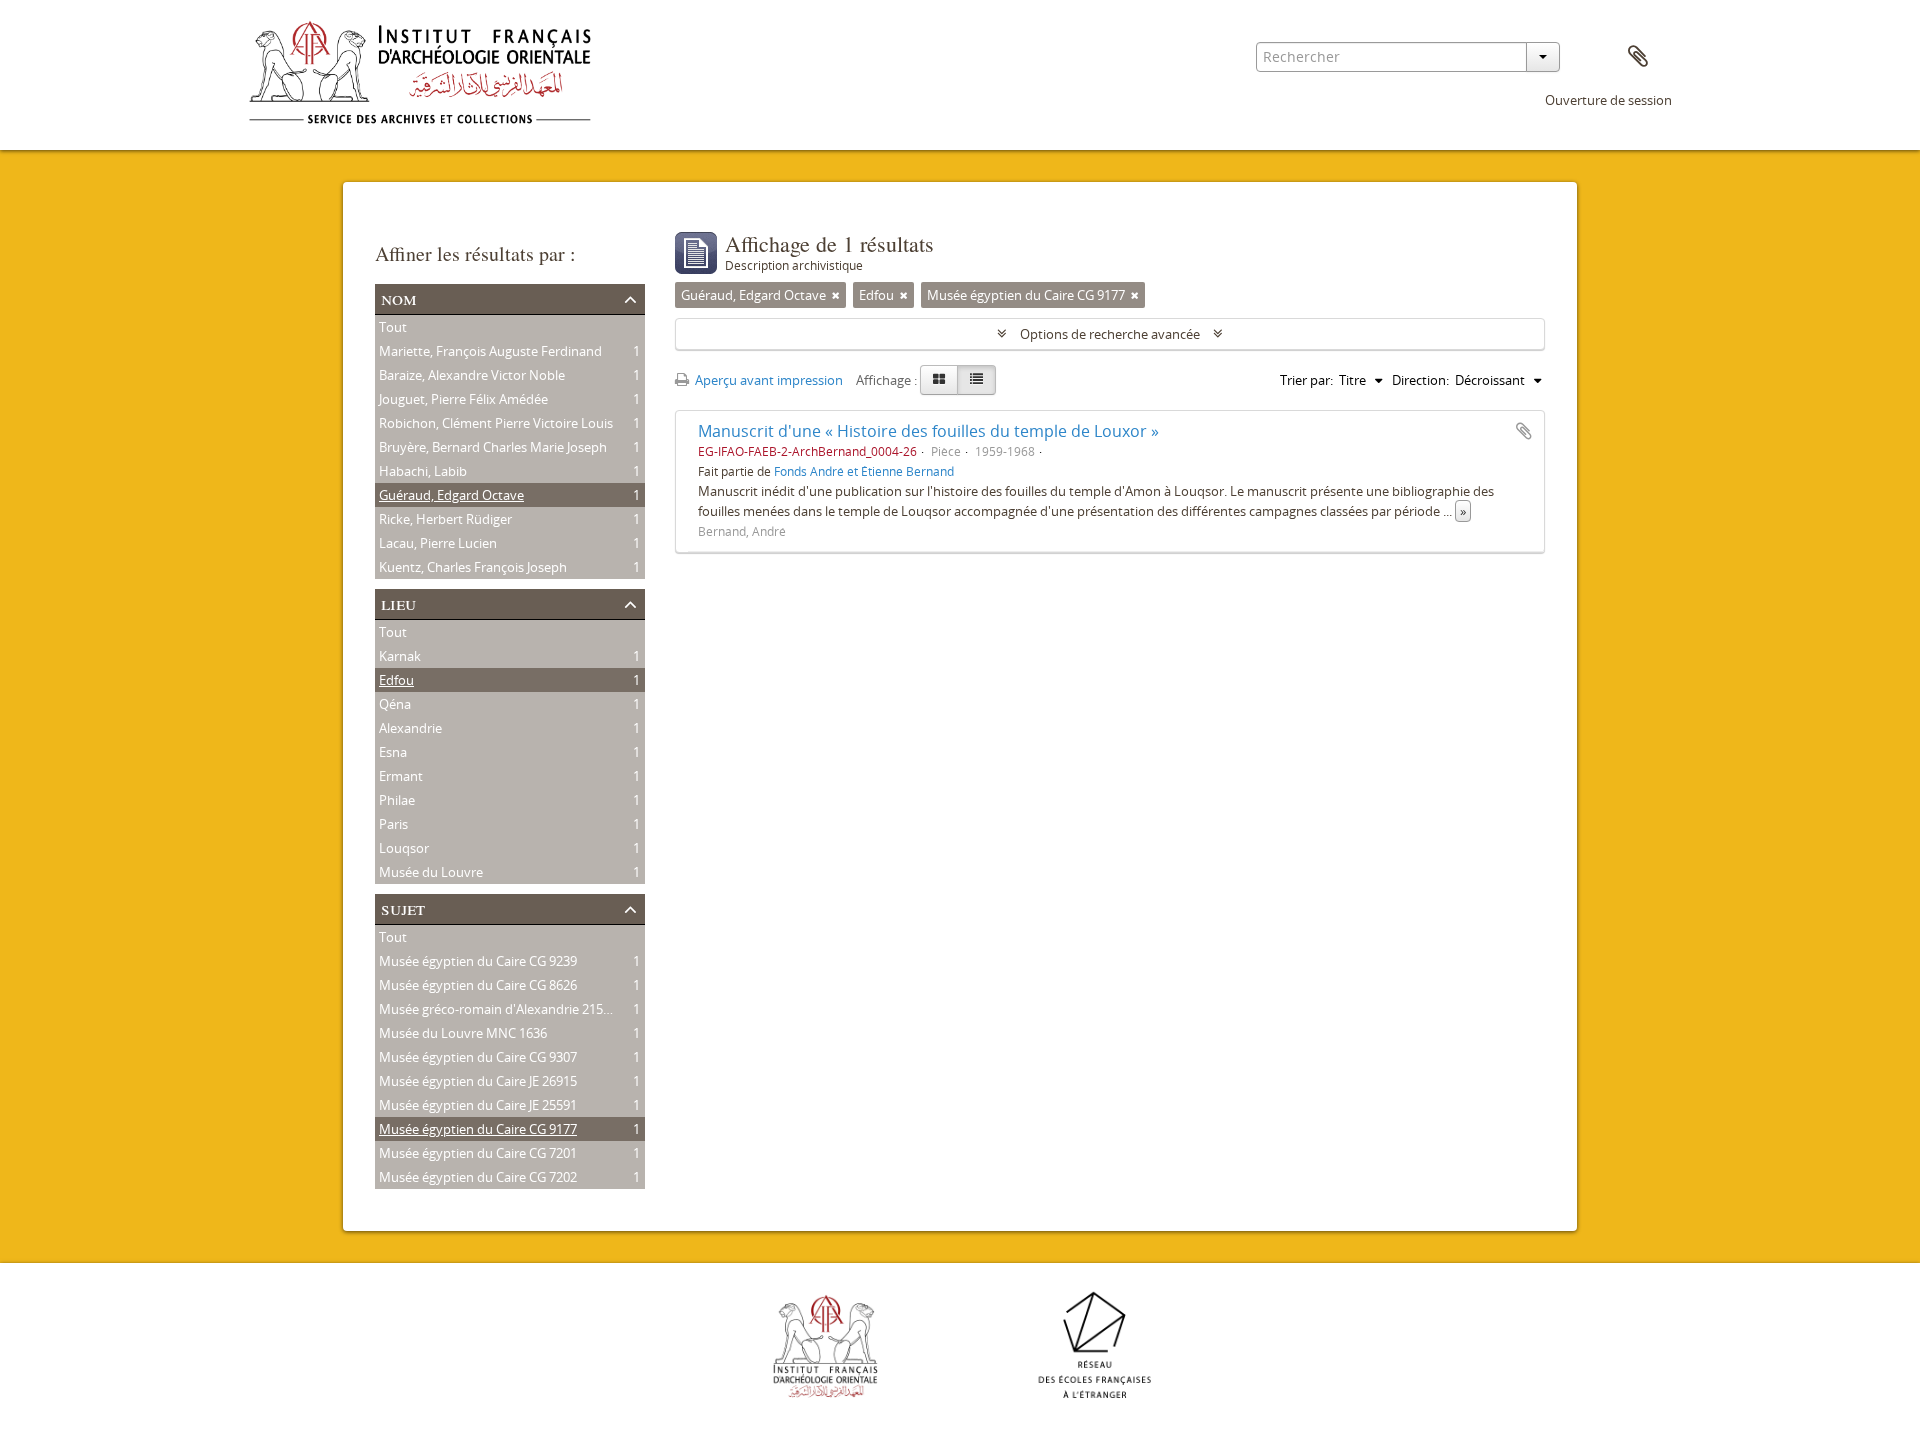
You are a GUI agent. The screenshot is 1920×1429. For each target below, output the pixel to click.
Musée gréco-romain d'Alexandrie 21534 (498, 1009)
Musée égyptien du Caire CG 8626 (478, 985)
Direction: (1420, 380)
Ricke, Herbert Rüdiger (445, 519)
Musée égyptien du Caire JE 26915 (478, 1081)
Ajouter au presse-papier (1524, 431)
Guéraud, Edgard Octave (451, 495)
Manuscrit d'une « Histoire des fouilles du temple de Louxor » (928, 431)
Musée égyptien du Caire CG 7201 (478, 1153)
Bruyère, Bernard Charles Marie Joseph (493, 447)
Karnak (400, 656)
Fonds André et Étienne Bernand (864, 471)
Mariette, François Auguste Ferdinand (490, 351)
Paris (393, 824)
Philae (397, 800)
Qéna (395, 704)
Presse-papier (1638, 57)
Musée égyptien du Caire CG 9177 (478, 1129)
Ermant (401, 776)
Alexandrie (410, 728)
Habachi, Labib (423, 471)
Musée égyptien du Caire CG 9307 (478, 1057)
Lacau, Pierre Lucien (438, 543)
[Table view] (976, 380)
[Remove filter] (836, 295)
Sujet (403, 907)
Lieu (398, 602)
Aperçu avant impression (767, 380)
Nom (399, 297)
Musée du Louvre (431, 872)
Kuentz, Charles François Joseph (473, 567)
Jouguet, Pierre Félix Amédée (463, 399)
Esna (393, 752)
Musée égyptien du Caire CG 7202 (478, 1177)
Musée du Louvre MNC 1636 (463, 1033)
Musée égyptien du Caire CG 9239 (478, 961)
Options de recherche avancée (1110, 334)
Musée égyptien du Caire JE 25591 (478, 1105)
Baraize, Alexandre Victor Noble (472, 375)
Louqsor (404, 848)
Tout (393, 327)
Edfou (396, 680)
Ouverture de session (1608, 100)
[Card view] (939, 380)
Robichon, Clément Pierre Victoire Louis (496, 423)
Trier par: (1306, 380)
